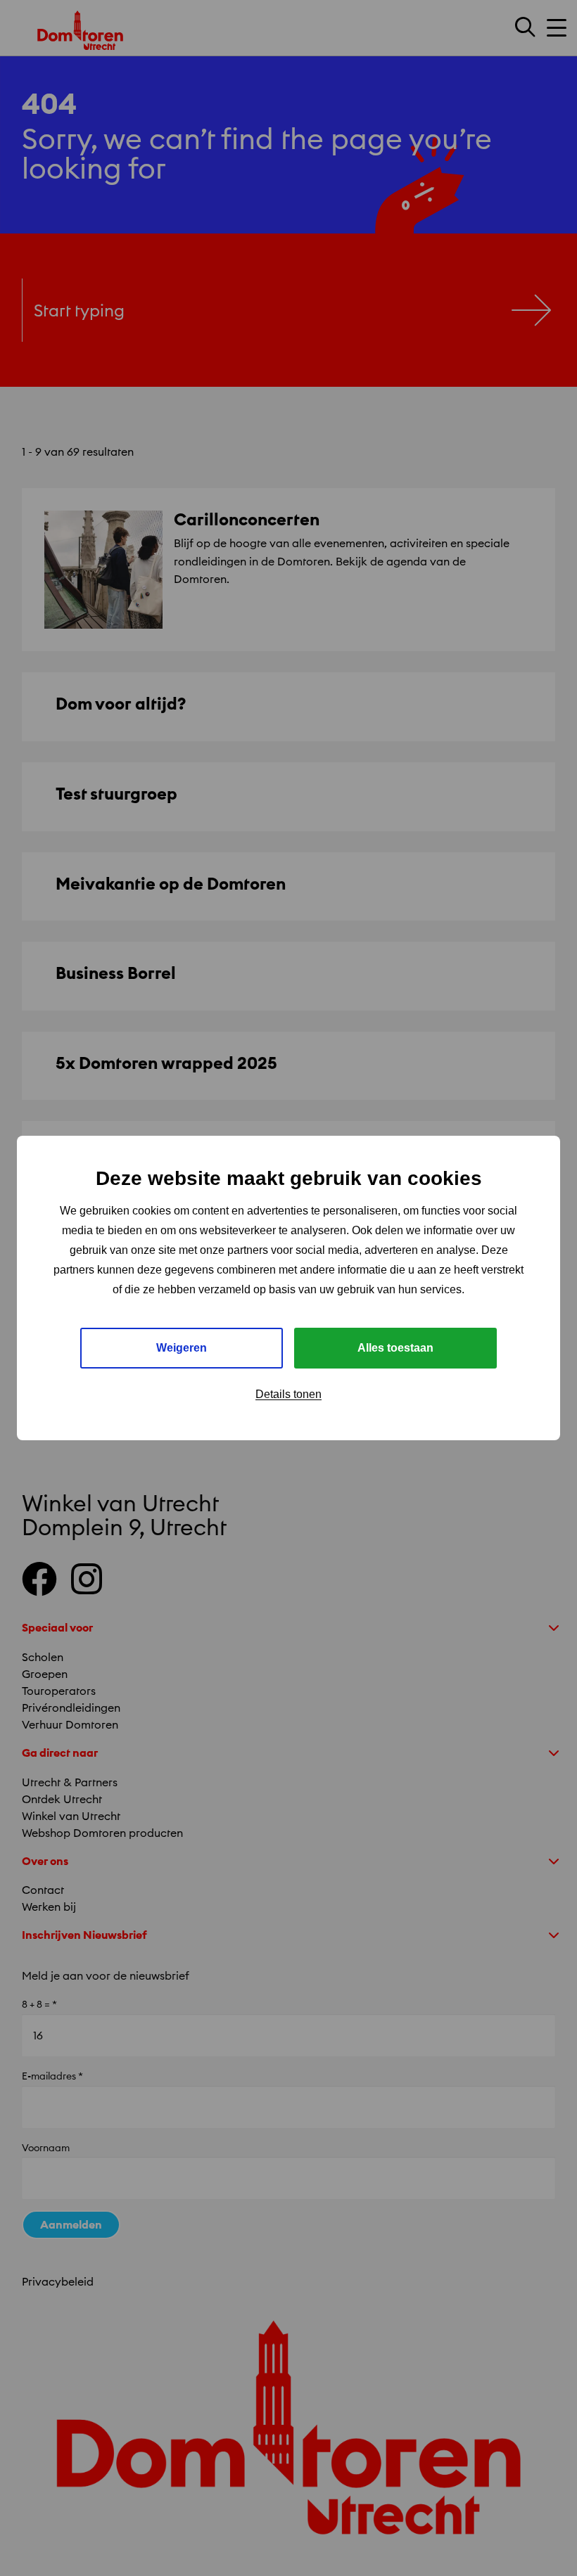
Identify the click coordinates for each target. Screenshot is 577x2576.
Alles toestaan (395, 1348)
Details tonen (288, 1394)
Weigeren (182, 1348)
